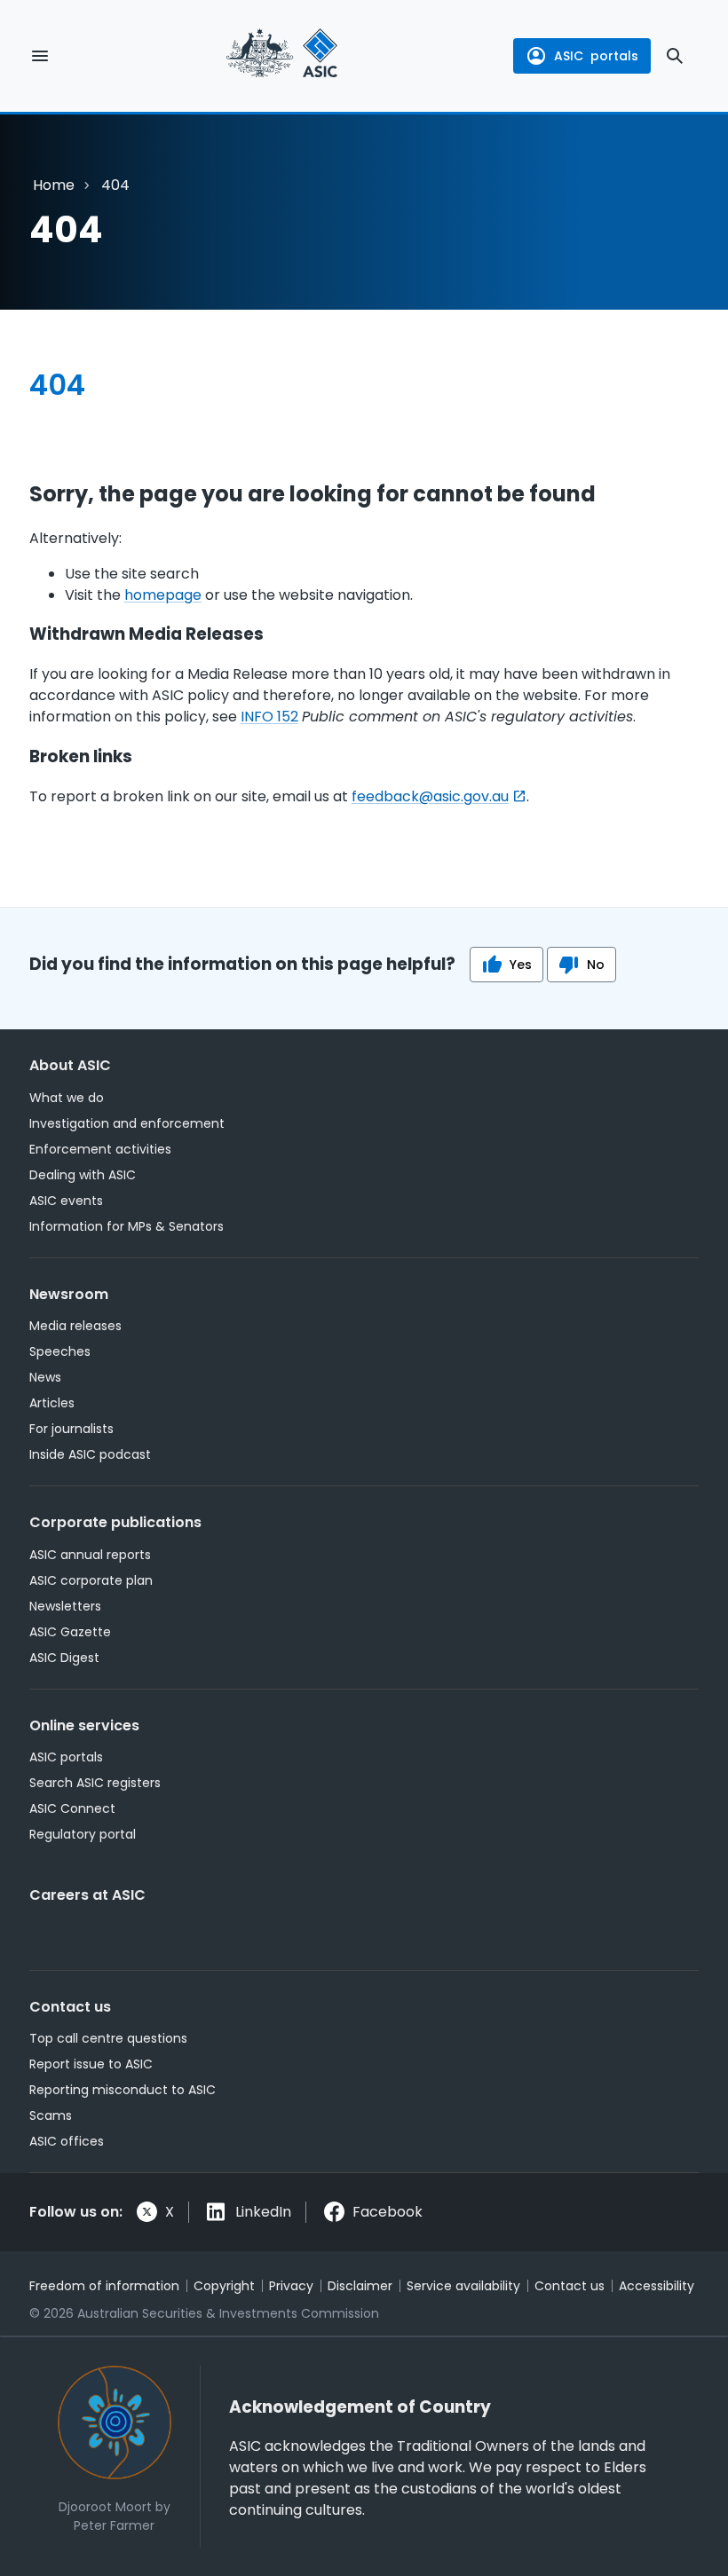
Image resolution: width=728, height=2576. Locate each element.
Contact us (70, 2007)
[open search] (675, 56)
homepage (163, 595)
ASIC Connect (72, 1808)
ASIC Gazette (70, 1632)
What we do (67, 1098)
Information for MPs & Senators (127, 1226)
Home (54, 185)
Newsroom (69, 1294)
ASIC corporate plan (91, 1580)
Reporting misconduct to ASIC (123, 2090)
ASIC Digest (64, 1658)
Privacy (291, 2286)
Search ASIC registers (95, 1783)
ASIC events (66, 1201)
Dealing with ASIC (83, 1175)
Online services (84, 1725)
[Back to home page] (282, 56)
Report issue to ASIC (91, 2064)
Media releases (75, 1326)
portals (596, 56)
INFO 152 (269, 717)
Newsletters (65, 1606)
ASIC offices (67, 2141)
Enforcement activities (100, 1149)
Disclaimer (360, 2286)
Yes (521, 965)
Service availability (463, 2286)
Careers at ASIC (87, 1895)
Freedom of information (104, 2286)
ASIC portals (66, 1757)
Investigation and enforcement (127, 1123)
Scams (51, 2115)
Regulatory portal (83, 1834)
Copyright (224, 2286)
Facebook (388, 2212)
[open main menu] (40, 56)
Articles (52, 1403)
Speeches (60, 1351)
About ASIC (70, 1065)
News (45, 1377)
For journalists (71, 1429)
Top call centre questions (108, 2038)
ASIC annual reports (90, 1555)
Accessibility (657, 2286)
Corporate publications (115, 1522)
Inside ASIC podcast (90, 1454)
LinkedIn (263, 2212)
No (596, 965)
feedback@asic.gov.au (430, 796)
